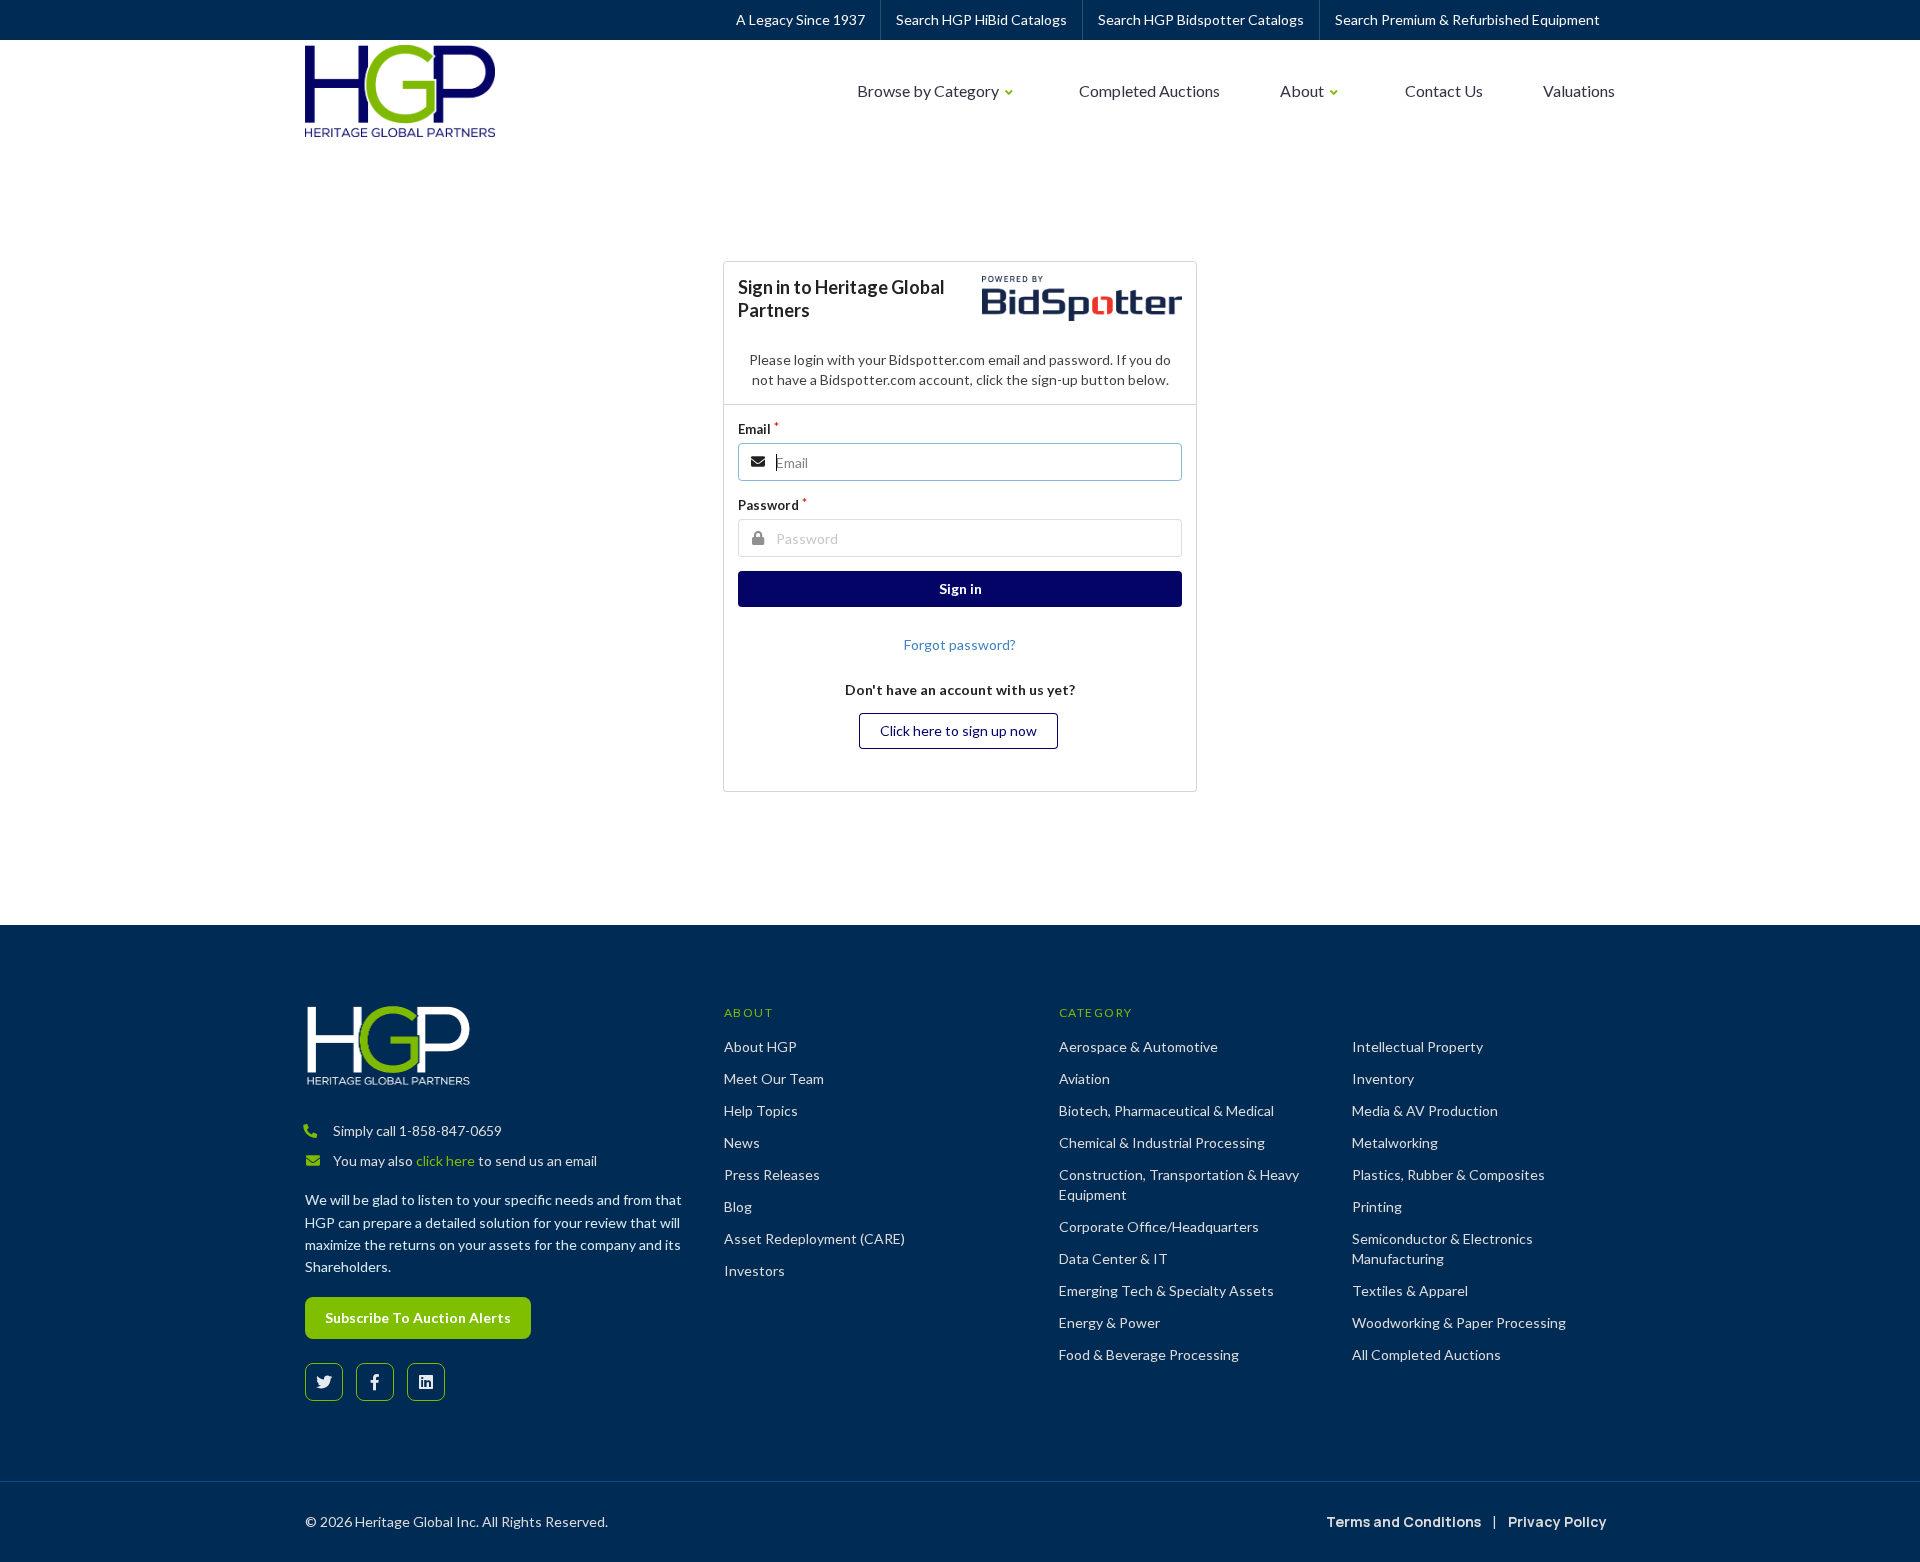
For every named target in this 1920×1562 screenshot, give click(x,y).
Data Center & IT (1113, 1258)
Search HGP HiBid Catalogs (981, 19)
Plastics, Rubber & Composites (1448, 1174)
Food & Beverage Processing (1149, 1354)
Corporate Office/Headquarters (1159, 1226)
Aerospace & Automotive (1138, 1046)
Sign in (960, 588)
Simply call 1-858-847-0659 (416, 1130)
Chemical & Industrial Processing (1162, 1142)
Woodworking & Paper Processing (1459, 1322)
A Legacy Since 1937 (800, 19)
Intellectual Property (1417, 1046)
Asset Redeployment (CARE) (814, 1238)
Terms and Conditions (1403, 1521)
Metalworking (1395, 1142)
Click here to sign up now (958, 730)
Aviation (1084, 1078)
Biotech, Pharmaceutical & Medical (1166, 1110)
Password (768, 505)
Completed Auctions (1149, 90)
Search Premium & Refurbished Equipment (1467, 19)
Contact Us (1444, 90)
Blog (738, 1206)
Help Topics (761, 1110)
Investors (754, 1270)
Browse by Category (929, 90)
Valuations (1579, 90)
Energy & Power (1109, 1322)
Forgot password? (960, 644)
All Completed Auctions (1426, 1354)
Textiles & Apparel (1410, 1290)
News (742, 1142)
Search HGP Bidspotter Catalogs (1201, 19)
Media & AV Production (1425, 1110)
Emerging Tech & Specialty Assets (1166, 1290)
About (1303, 90)
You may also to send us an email (463, 1160)
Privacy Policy (1557, 1521)
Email (754, 429)
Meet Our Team (774, 1078)
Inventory (1383, 1078)
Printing (1377, 1206)
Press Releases (772, 1174)
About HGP (760, 1046)
